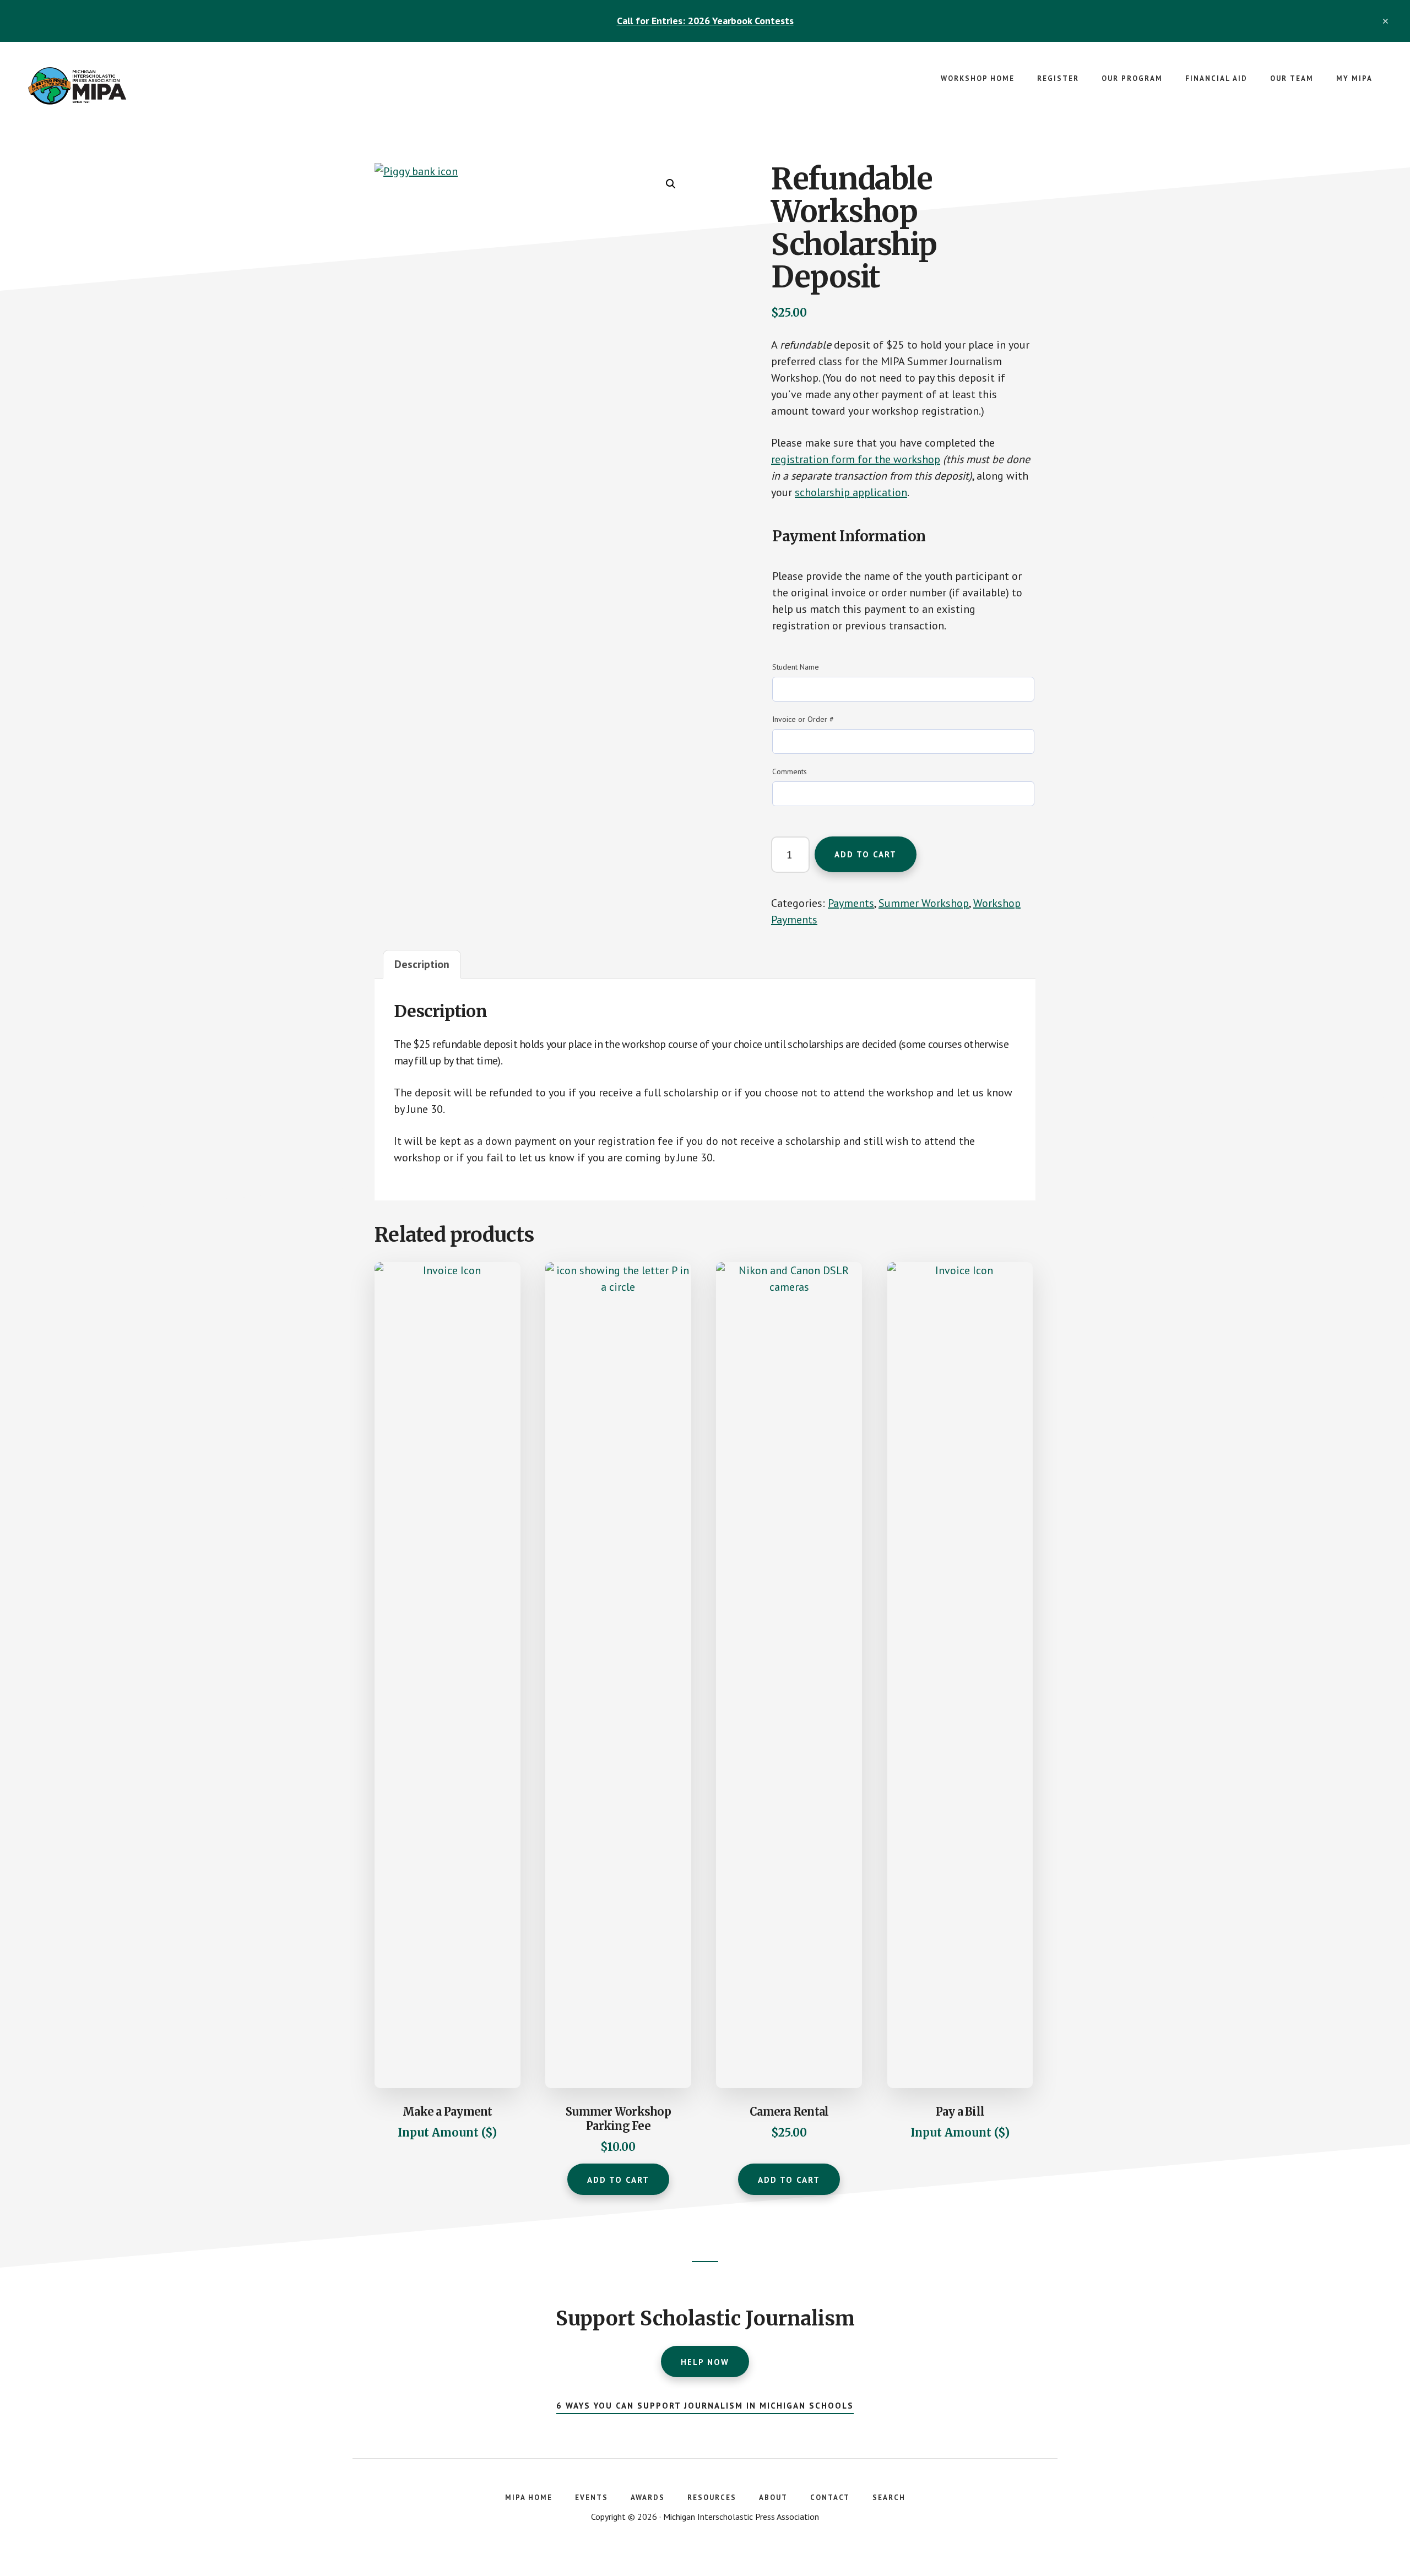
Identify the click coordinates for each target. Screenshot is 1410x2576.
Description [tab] (422, 964)
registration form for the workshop (856, 459)
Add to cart (866, 854)
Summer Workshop (924, 903)
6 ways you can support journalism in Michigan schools (705, 2406)
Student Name (796, 667)
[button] (671, 184)
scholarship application (851, 492)
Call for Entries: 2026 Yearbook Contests (705, 21)
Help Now (705, 2362)
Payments (851, 903)
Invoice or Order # (803, 719)
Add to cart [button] (789, 2180)
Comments (790, 771)
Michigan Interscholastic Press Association (110, 86)
